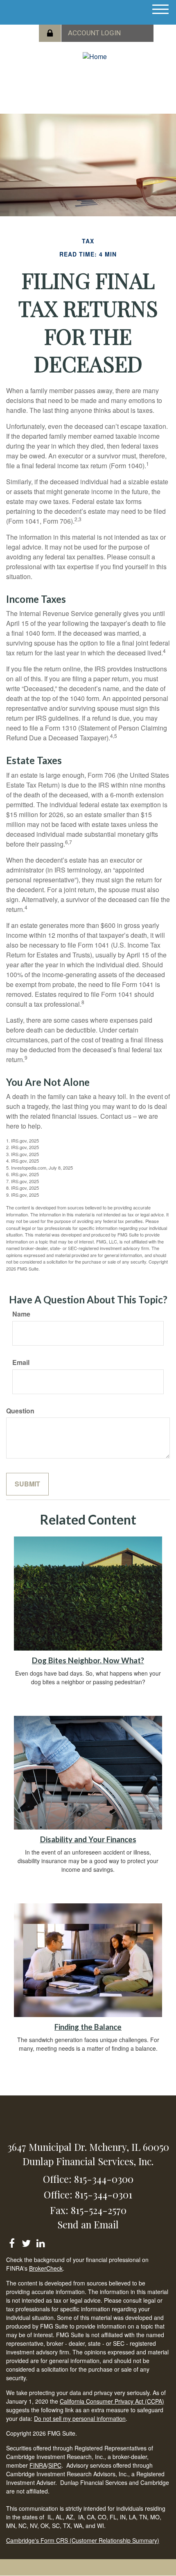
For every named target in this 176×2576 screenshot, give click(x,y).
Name (21, 1314)
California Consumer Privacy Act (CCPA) (112, 2401)
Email (21, 1362)
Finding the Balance (88, 2027)
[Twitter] (26, 2242)
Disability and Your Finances (88, 1839)
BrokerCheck (46, 2268)
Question (20, 1411)
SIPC (55, 2465)
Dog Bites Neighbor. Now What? (88, 1660)
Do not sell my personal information (80, 2418)
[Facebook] (12, 2242)
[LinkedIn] (40, 2242)
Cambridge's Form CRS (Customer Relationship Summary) (83, 2540)
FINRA (38, 2465)
